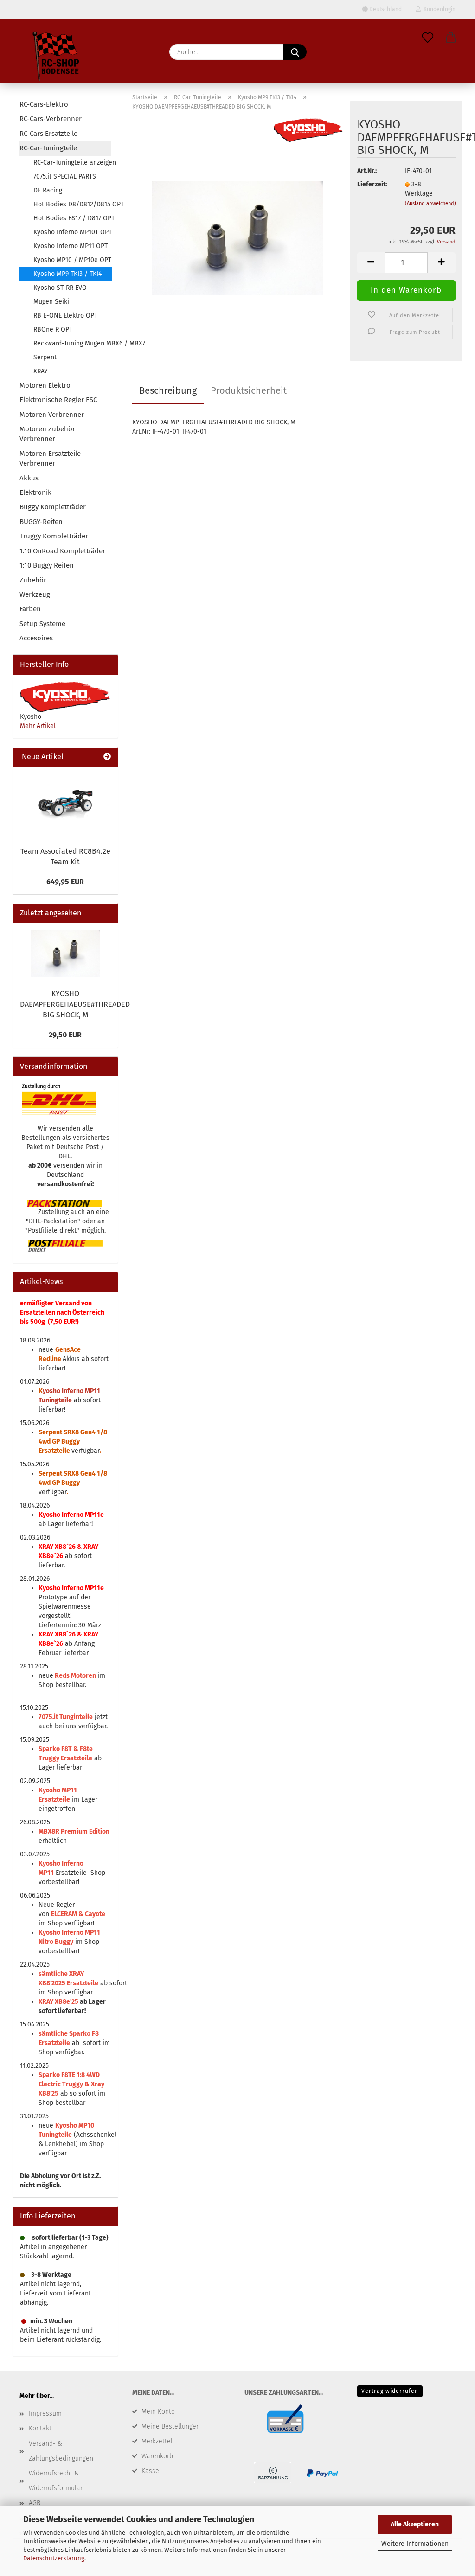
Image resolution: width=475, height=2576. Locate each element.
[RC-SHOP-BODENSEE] (57, 58)
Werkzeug (35, 594)
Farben (30, 609)
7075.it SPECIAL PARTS (65, 176)
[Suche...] (295, 52)
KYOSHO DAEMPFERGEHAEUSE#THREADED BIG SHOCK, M (75, 1004)
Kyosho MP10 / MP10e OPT (72, 260)
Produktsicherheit (249, 390)
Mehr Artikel (38, 726)
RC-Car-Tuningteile (48, 148)
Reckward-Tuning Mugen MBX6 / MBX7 (72, 343)
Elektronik (35, 492)
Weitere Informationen (415, 2544)
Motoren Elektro (45, 385)
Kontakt (40, 2428)
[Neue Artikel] (107, 757)
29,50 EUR (65, 1035)
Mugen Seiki (51, 302)
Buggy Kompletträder (53, 507)
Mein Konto (158, 2412)
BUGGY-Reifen (41, 522)
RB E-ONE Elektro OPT (65, 316)
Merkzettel (157, 2441)
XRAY (41, 371)
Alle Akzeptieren (415, 2524)
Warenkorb (157, 2456)
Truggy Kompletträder (54, 536)
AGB (35, 2503)
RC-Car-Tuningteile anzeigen (72, 163)
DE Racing (48, 190)
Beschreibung (168, 390)
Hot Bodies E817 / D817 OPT (72, 218)
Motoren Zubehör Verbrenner (47, 434)
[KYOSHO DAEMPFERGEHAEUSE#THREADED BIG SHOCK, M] (238, 234)
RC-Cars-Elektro (44, 104)
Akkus (29, 478)
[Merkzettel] (428, 38)
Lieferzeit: (372, 184)
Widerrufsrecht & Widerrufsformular (56, 2481)
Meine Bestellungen (171, 2426)
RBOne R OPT (53, 329)
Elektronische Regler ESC (58, 400)
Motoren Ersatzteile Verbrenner (50, 458)
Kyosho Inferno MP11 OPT (71, 246)
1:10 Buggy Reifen (47, 565)
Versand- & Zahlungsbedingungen (61, 2451)
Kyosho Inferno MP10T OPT (72, 232)
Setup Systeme (42, 624)
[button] (451, 38)
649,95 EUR (65, 882)
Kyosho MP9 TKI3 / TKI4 (67, 274)
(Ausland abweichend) (430, 203)
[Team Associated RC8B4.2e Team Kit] (65, 804)
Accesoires (36, 638)
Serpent (45, 357)
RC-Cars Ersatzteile (48, 134)
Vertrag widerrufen (390, 2391)
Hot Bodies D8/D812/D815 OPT (72, 204)
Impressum (45, 2413)
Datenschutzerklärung (54, 2558)
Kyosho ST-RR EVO (60, 288)
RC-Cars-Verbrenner (51, 119)
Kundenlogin (438, 9)
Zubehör (33, 580)
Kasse (150, 2471)
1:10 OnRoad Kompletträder (62, 551)
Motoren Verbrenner (52, 415)
